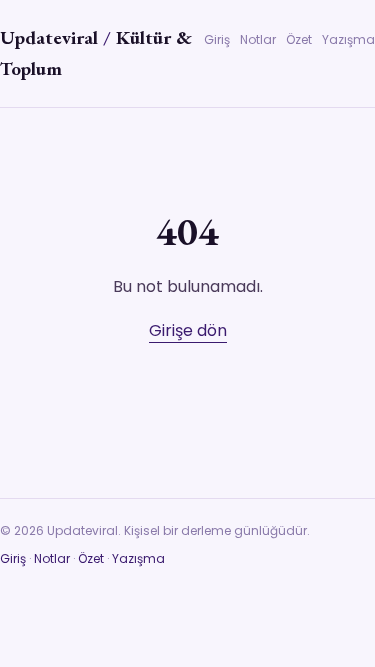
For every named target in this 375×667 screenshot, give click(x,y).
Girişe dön (188, 330)
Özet (299, 39)
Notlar (258, 39)
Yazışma (348, 39)
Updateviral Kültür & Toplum (96, 53)
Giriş (217, 39)
